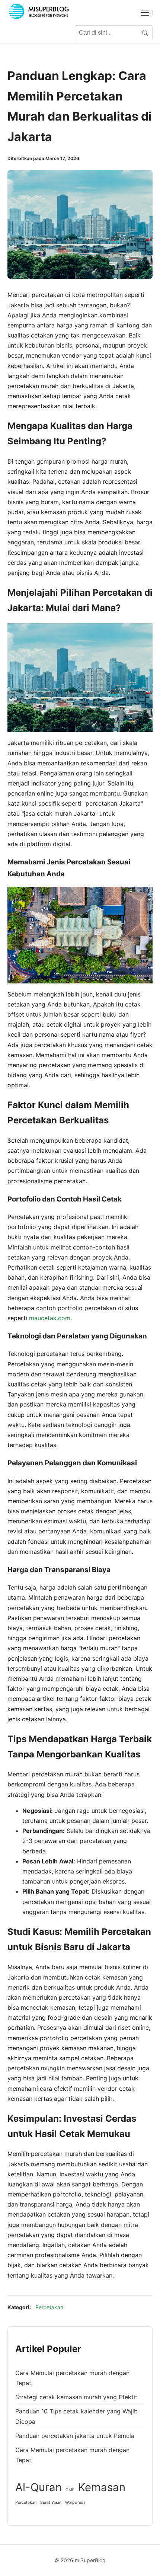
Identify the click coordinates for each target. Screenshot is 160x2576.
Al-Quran (39, 2487)
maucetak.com (50, 1318)
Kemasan (102, 2487)
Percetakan (49, 2307)
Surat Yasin (51, 2503)
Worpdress (75, 2503)
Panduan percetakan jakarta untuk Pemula (75, 2436)
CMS (70, 2490)
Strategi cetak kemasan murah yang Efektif (76, 2397)
